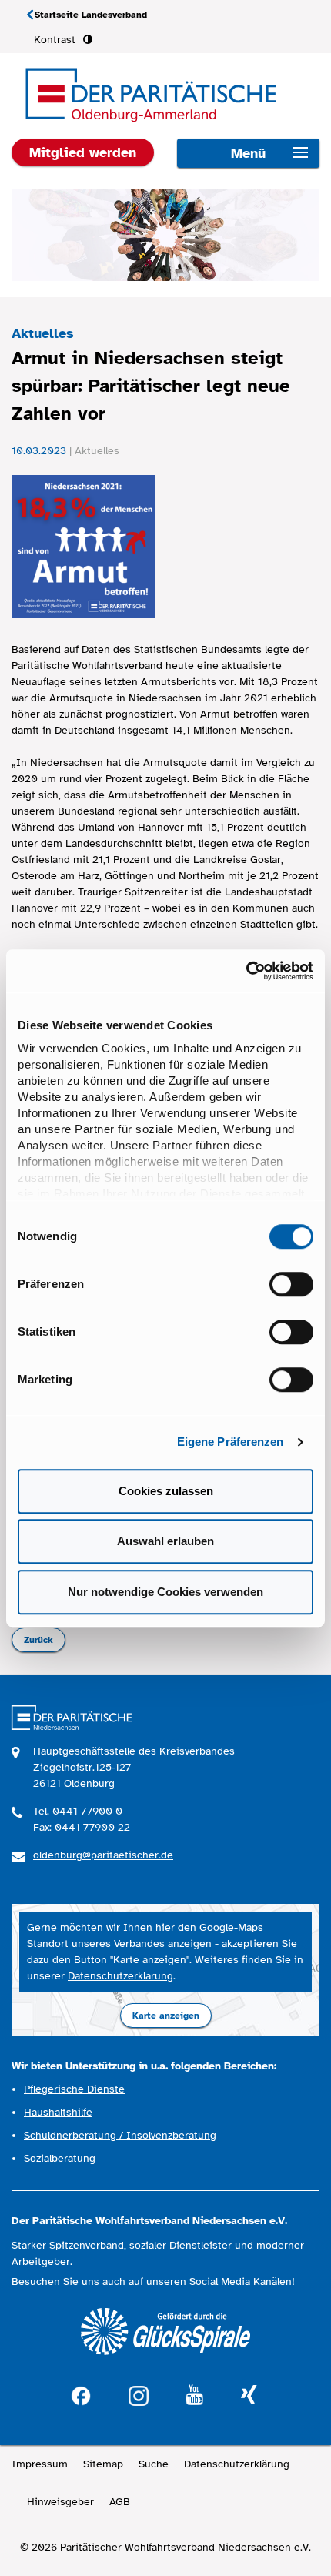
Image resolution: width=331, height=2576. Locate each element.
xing (249, 2395)
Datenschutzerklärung (120, 1976)
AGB (120, 2502)
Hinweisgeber (60, 2502)
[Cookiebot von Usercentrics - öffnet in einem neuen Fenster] (246, 971)
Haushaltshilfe (58, 2112)
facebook (81, 2394)
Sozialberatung (60, 2158)
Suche (154, 2464)
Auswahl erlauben (165, 1541)
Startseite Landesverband (91, 15)
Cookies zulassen (166, 1491)
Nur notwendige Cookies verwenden (165, 1592)
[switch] (291, 1284)
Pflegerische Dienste (74, 2089)
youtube (195, 2395)
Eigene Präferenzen (231, 1442)
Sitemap (103, 2464)
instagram (139, 2394)
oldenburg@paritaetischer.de (103, 1855)
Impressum (40, 2464)
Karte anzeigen (166, 2016)
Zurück (38, 1640)
